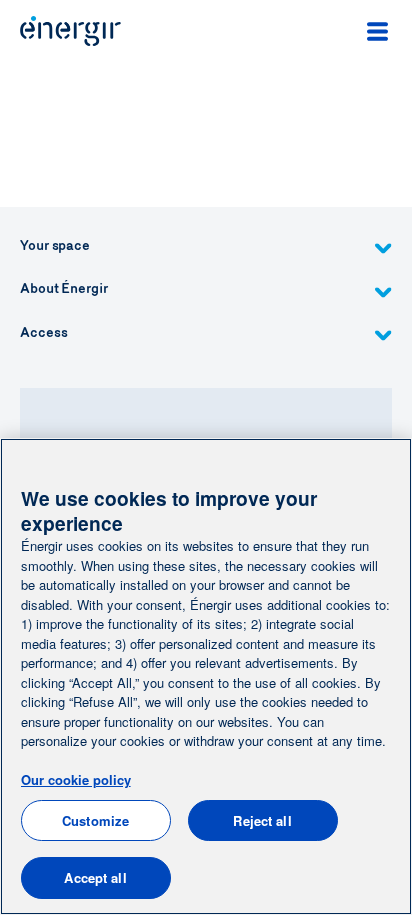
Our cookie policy (76, 779)
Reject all (262, 820)
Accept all (95, 877)
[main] (206, 676)
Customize (95, 820)
